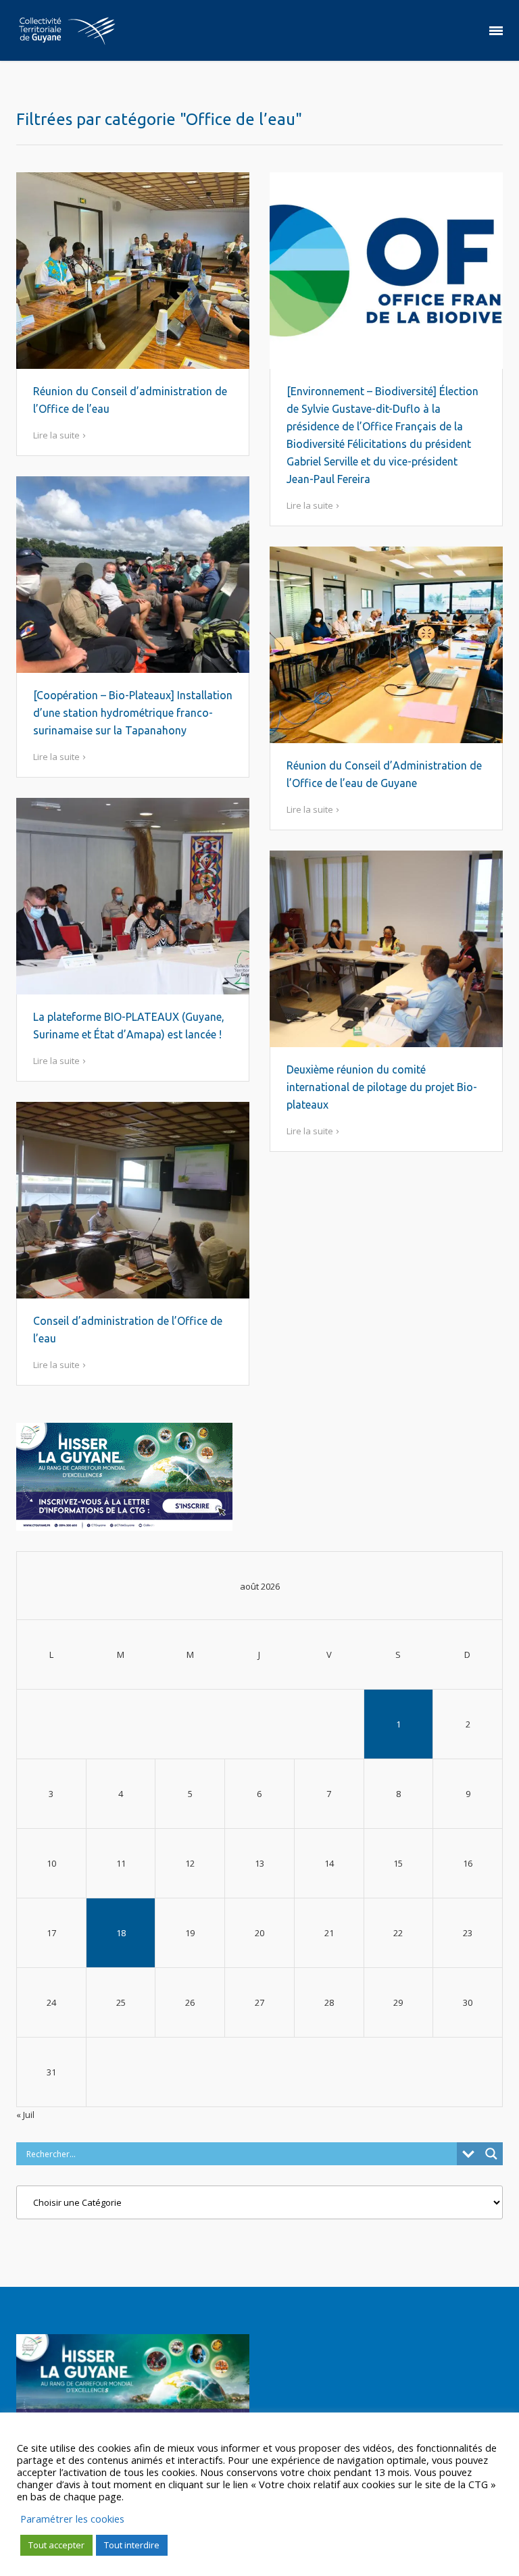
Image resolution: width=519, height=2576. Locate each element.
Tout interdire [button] (132, 2545)
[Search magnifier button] (491, 2154)
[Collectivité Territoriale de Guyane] (67, 30)
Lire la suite (56, 435)
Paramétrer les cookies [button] (72, 2519)
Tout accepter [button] (56, 2545)
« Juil (25, 2115)
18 (121, 1933)
